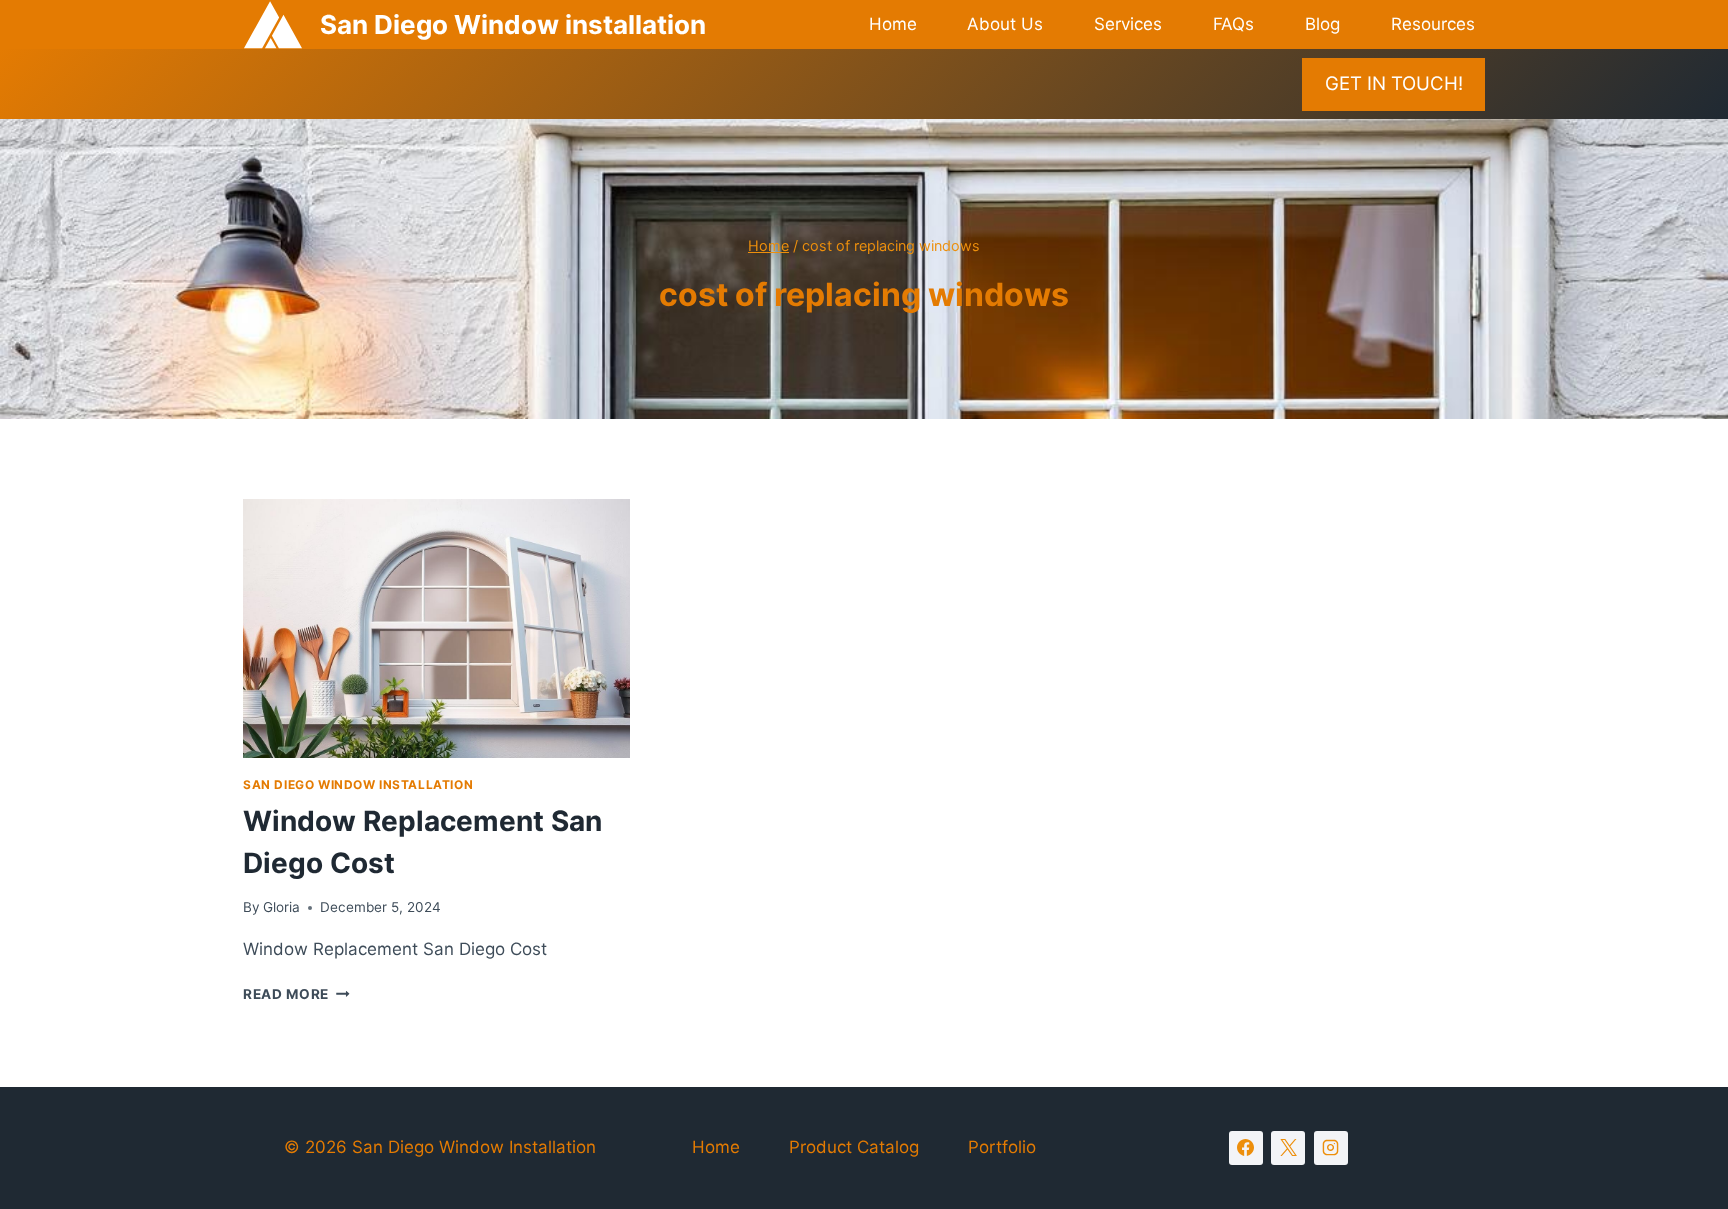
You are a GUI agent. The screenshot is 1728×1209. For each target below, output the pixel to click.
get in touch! (1394, 83)
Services (1128, 24)
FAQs (1233, 24)
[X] (1288, 1148)
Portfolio (1002, 1147)
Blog (1322, 24)
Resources (1433, 24)
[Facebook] (1246, 1148)
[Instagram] (1331, 1148)
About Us (1005, 24)
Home (893, 24)
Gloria (281, 907)
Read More (296, 994)
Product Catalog (854, 1147)
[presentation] (436, 628)
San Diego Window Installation (358, 784)
